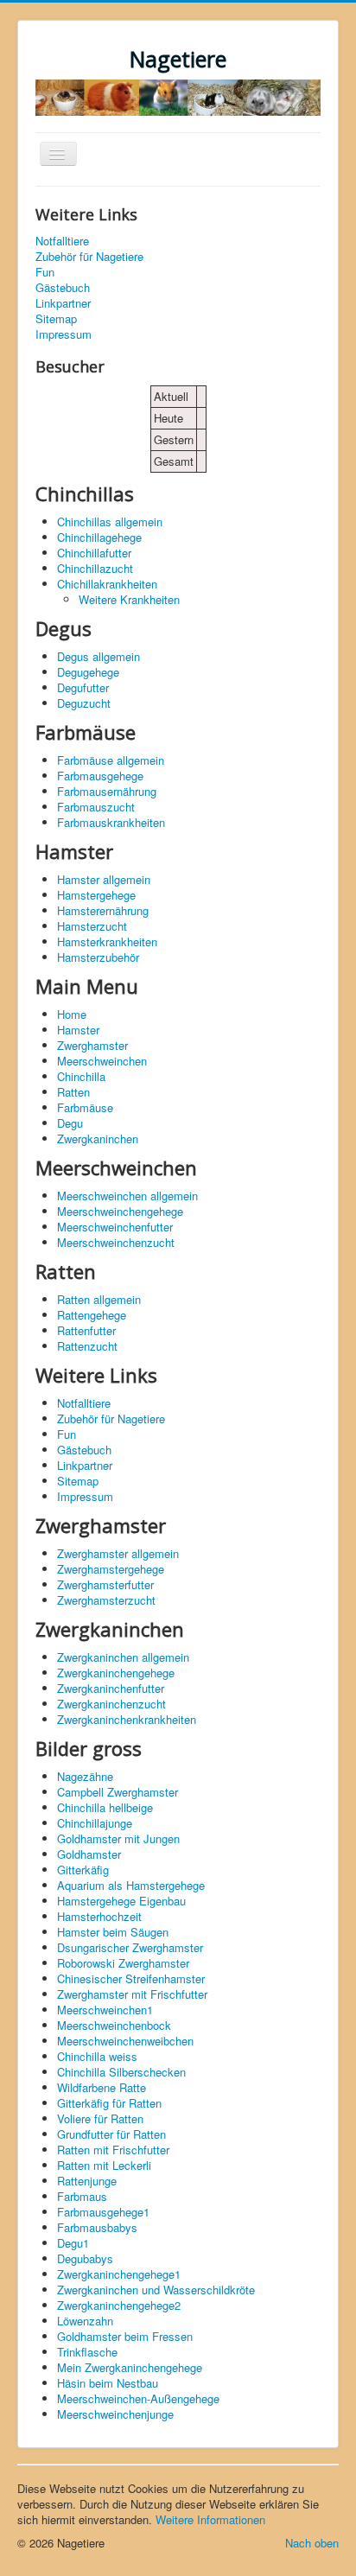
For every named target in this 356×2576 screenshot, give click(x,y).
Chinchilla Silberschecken (121, 2072)
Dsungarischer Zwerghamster (130, 1947)
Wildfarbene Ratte (102, 2087)
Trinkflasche (87, 2352)
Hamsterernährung (103, 910)
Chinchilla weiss (97, 2056)
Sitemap (56, 319)
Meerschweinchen (102, 1061)
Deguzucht (84, 703)
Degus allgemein (99, 656)
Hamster (78, 1030)
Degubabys (85, 2258)
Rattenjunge (87, 2181)
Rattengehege (92, 1315)
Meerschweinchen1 (105, 2010)
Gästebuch (63, 288)
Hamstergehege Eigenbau (121, 1901)
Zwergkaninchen (98, 1139)
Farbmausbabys (97, 2227)
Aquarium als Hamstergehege (131, 1885)
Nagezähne (85, 1776)
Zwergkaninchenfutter (111, 1688)
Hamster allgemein (104, 879)
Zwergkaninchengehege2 (119, 2305)
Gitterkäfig (83, 1870)
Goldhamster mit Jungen (118, 1838)
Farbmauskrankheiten (111, 822)
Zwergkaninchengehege (116, 1673)
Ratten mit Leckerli (104, 2165)
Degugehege (88, 672)
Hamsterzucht (92, 926)
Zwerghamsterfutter (105, 1584)
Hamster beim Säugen (113, 1932)
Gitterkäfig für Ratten (109, 2103)
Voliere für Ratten (100, 2118)
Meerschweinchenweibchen (125, 2041)
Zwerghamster (92, 1045)
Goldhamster (89, 1854)
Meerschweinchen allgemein (127, 1196)
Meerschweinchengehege (120, 1211)
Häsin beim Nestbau (108, 2383)
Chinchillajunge (95, 1823)
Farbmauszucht (96, 807)
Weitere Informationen (210, 2519)
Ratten (73, 1092)
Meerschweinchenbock (114, 2025)
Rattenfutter (86, 1330)
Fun (45, 272)
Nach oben (312, 2543)
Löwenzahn (85, 2321)
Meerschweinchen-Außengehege (138, 2398)
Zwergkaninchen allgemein (123, 1657)
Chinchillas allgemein (110, 522)
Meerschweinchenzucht (116, 1242)
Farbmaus (82, 2196)
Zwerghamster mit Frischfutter (132, 1994)
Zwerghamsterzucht (106, 1600)
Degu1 (73, 2243)
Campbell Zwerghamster (118, 1792)
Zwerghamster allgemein (118, 1553)
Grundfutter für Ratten (111, 2134)
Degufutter (83, 687)
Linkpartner (63, 303)
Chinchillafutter (94, 553)
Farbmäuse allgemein (111, 760)
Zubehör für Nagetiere (89, 257)
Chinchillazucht (95, 568)
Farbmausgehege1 (103, 2212)
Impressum (64, 334)
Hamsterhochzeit (99, 1916)
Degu (70, 1123)
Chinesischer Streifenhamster (131, 1978)
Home (72, 1014)
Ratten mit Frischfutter (113, 2150)
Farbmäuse (85, 1107)
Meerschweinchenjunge (115, 2414)
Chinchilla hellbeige (105, 1807)
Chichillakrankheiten (107, 584)
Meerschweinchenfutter (115, 1227)
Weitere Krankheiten (129, 599)
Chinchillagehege (99, 537)
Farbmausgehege (100, 776)
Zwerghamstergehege (111, 1569)
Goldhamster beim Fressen (125, 2336)
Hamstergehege (96, 895)
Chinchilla (81, 1076)
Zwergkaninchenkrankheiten (127, 1719)
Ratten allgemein (99, 1299)
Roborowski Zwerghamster (123, 1963)
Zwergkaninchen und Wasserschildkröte (156, 2290)
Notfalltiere (62, 241)
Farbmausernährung (107, 791)
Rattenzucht (87, 1346)
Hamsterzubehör (98, 957)
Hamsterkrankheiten (107, 941)
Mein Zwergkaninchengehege (130, 2367)
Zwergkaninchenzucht (111, 1704)
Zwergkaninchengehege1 (119, 2274)
